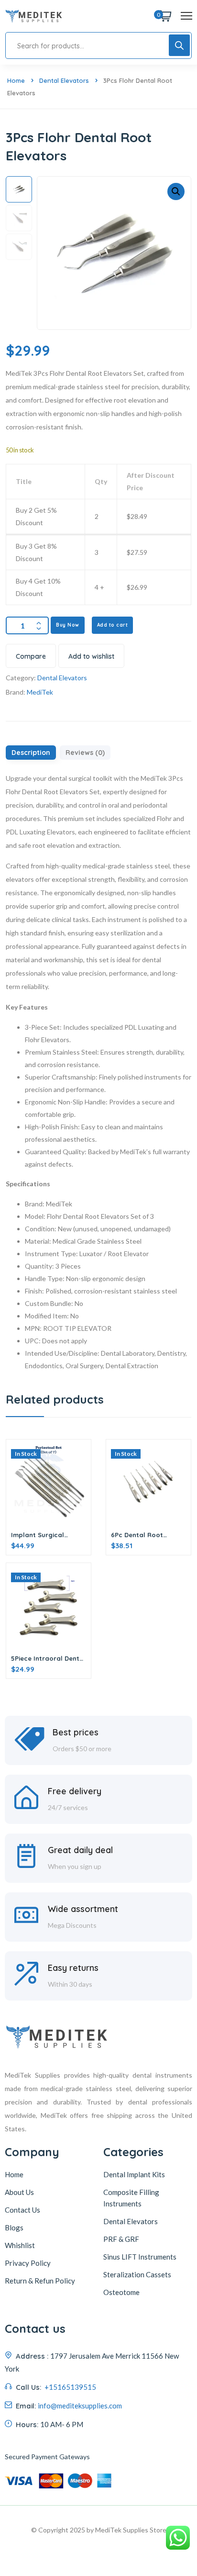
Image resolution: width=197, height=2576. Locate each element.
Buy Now (68, 625)
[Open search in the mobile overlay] (98, 45)
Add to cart (113, 625)
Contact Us (22, 2210)
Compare (31, 656)
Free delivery (75, 1791)
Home (16, 80)
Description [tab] (31, 753)
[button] (176, 191)
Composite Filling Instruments (131, 2198)
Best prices (76, 1732)
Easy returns (73, 1968)
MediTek (40, 692)
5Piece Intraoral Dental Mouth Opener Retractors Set (48, 1658)
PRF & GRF (121, 2239)
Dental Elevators (64, 80)
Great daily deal (80, 1850)
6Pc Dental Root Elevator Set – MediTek (147, 1535)
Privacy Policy (28, 2263)
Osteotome (121, 2292)
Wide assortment (83, 1909)
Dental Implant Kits (134, 2174)
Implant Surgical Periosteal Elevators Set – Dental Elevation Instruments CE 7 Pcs (46, 1535)
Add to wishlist (91, 656)
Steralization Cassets (137, 2274)
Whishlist (20, 2245)
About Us (19, 2192)
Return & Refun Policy (40, 2281)
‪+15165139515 (70, 2387)
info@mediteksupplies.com (80, 2406)
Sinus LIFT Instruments (140, 2257)
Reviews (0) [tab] (85, 753)
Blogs (14, 2227)
